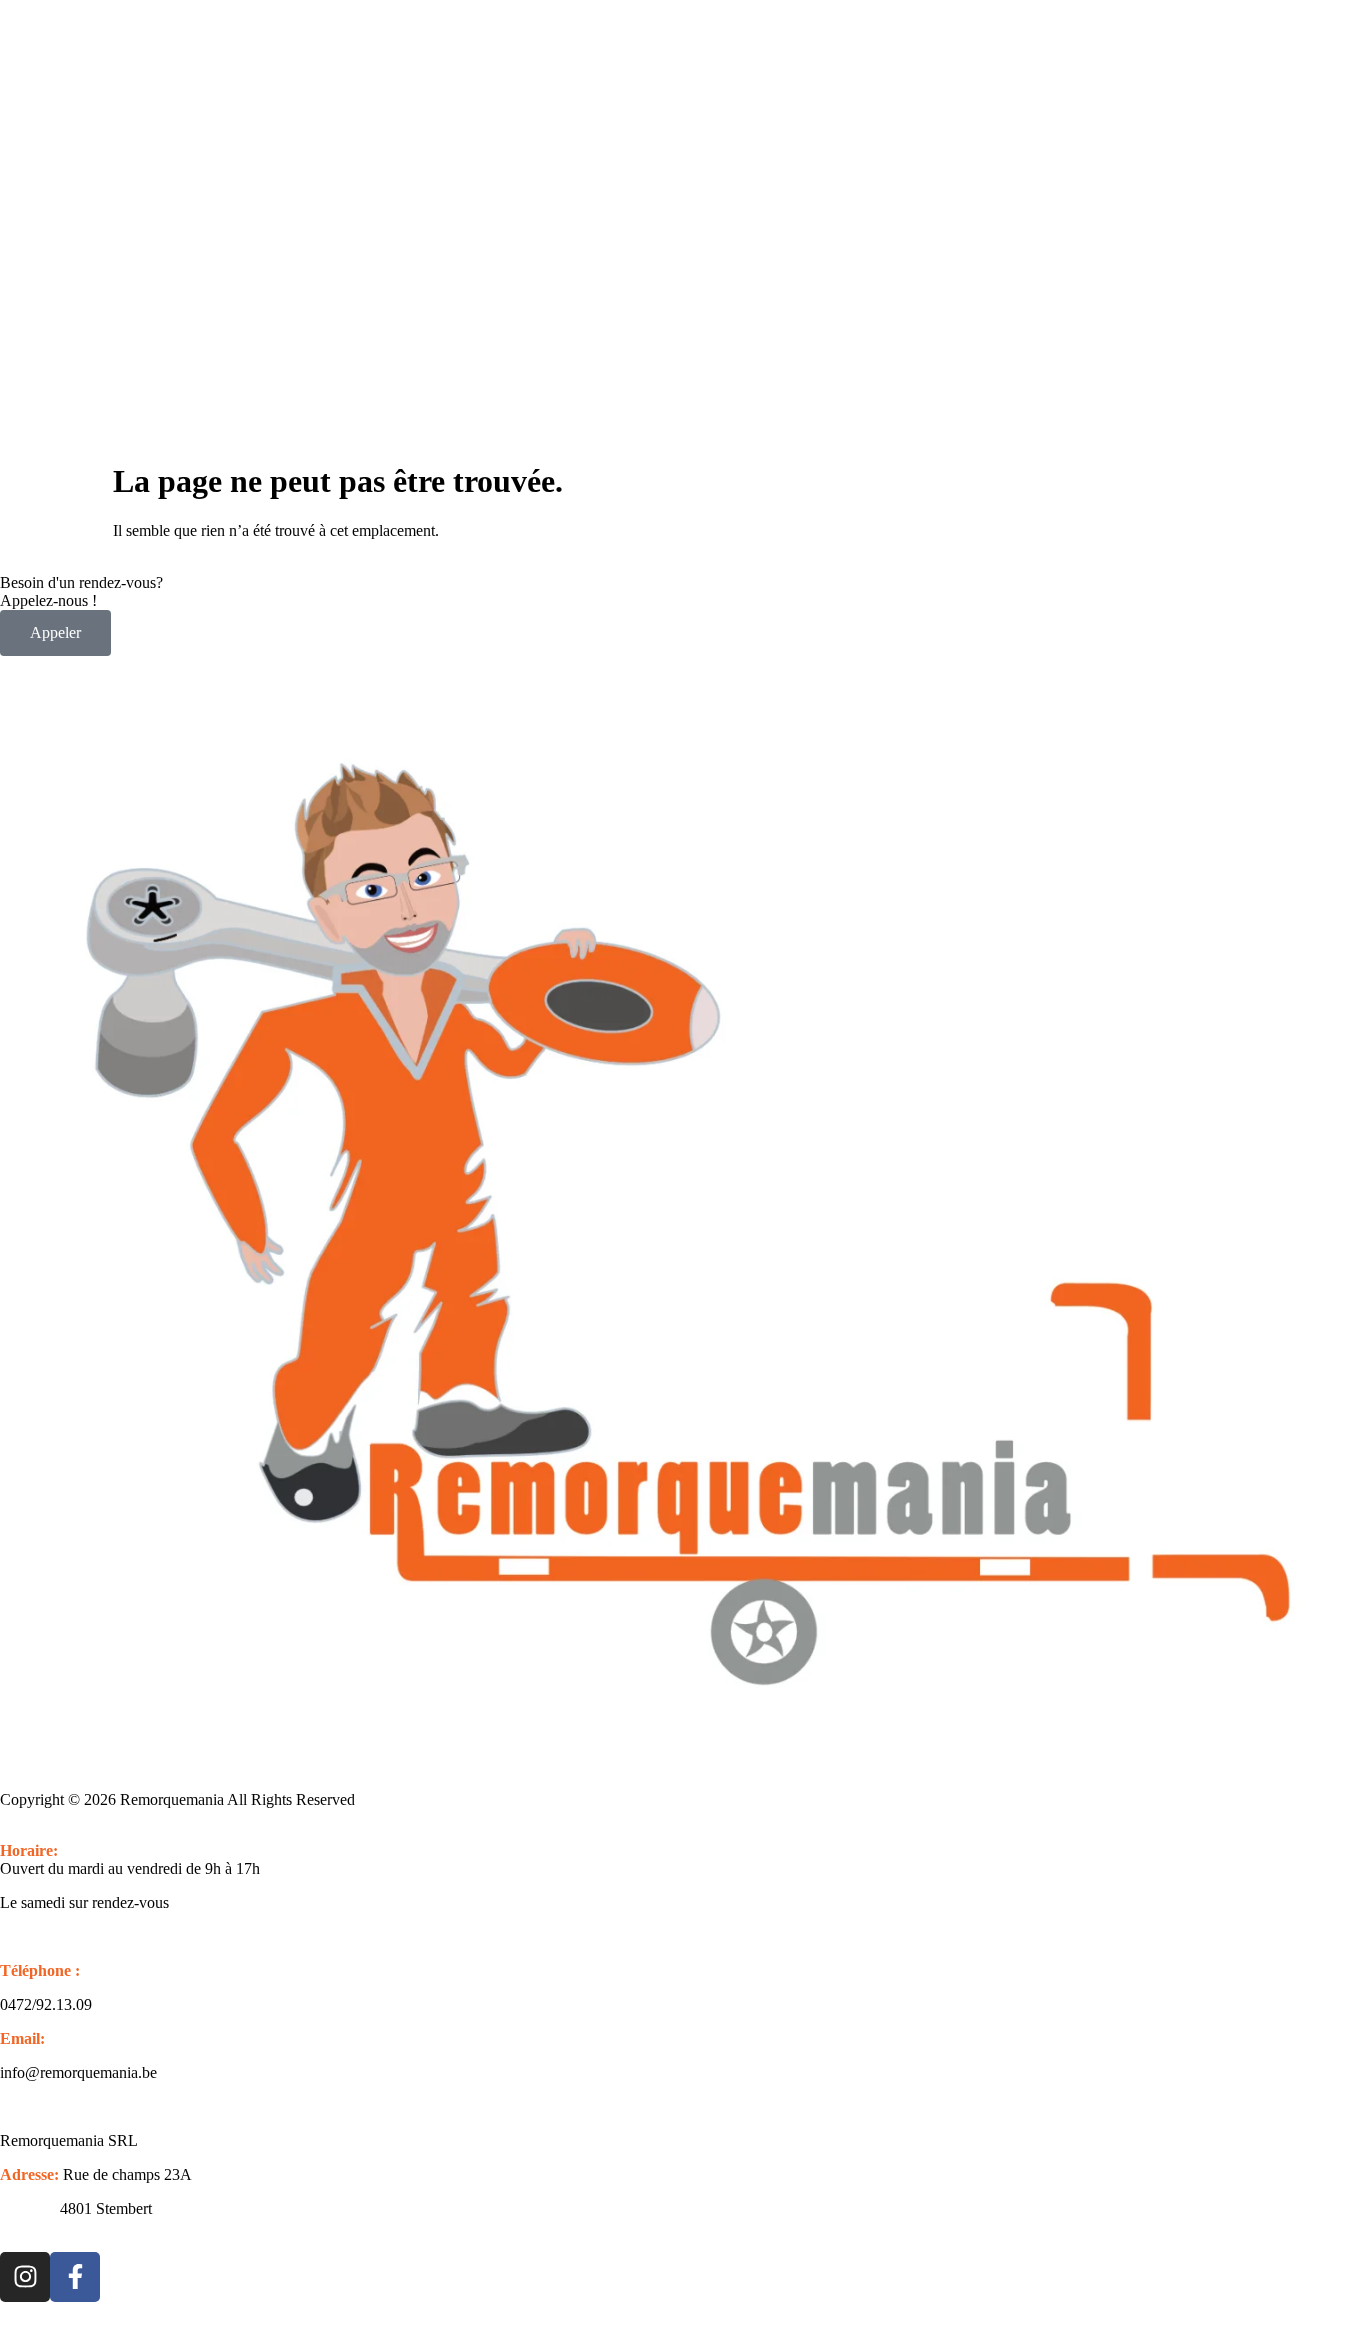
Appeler (55, 632)
